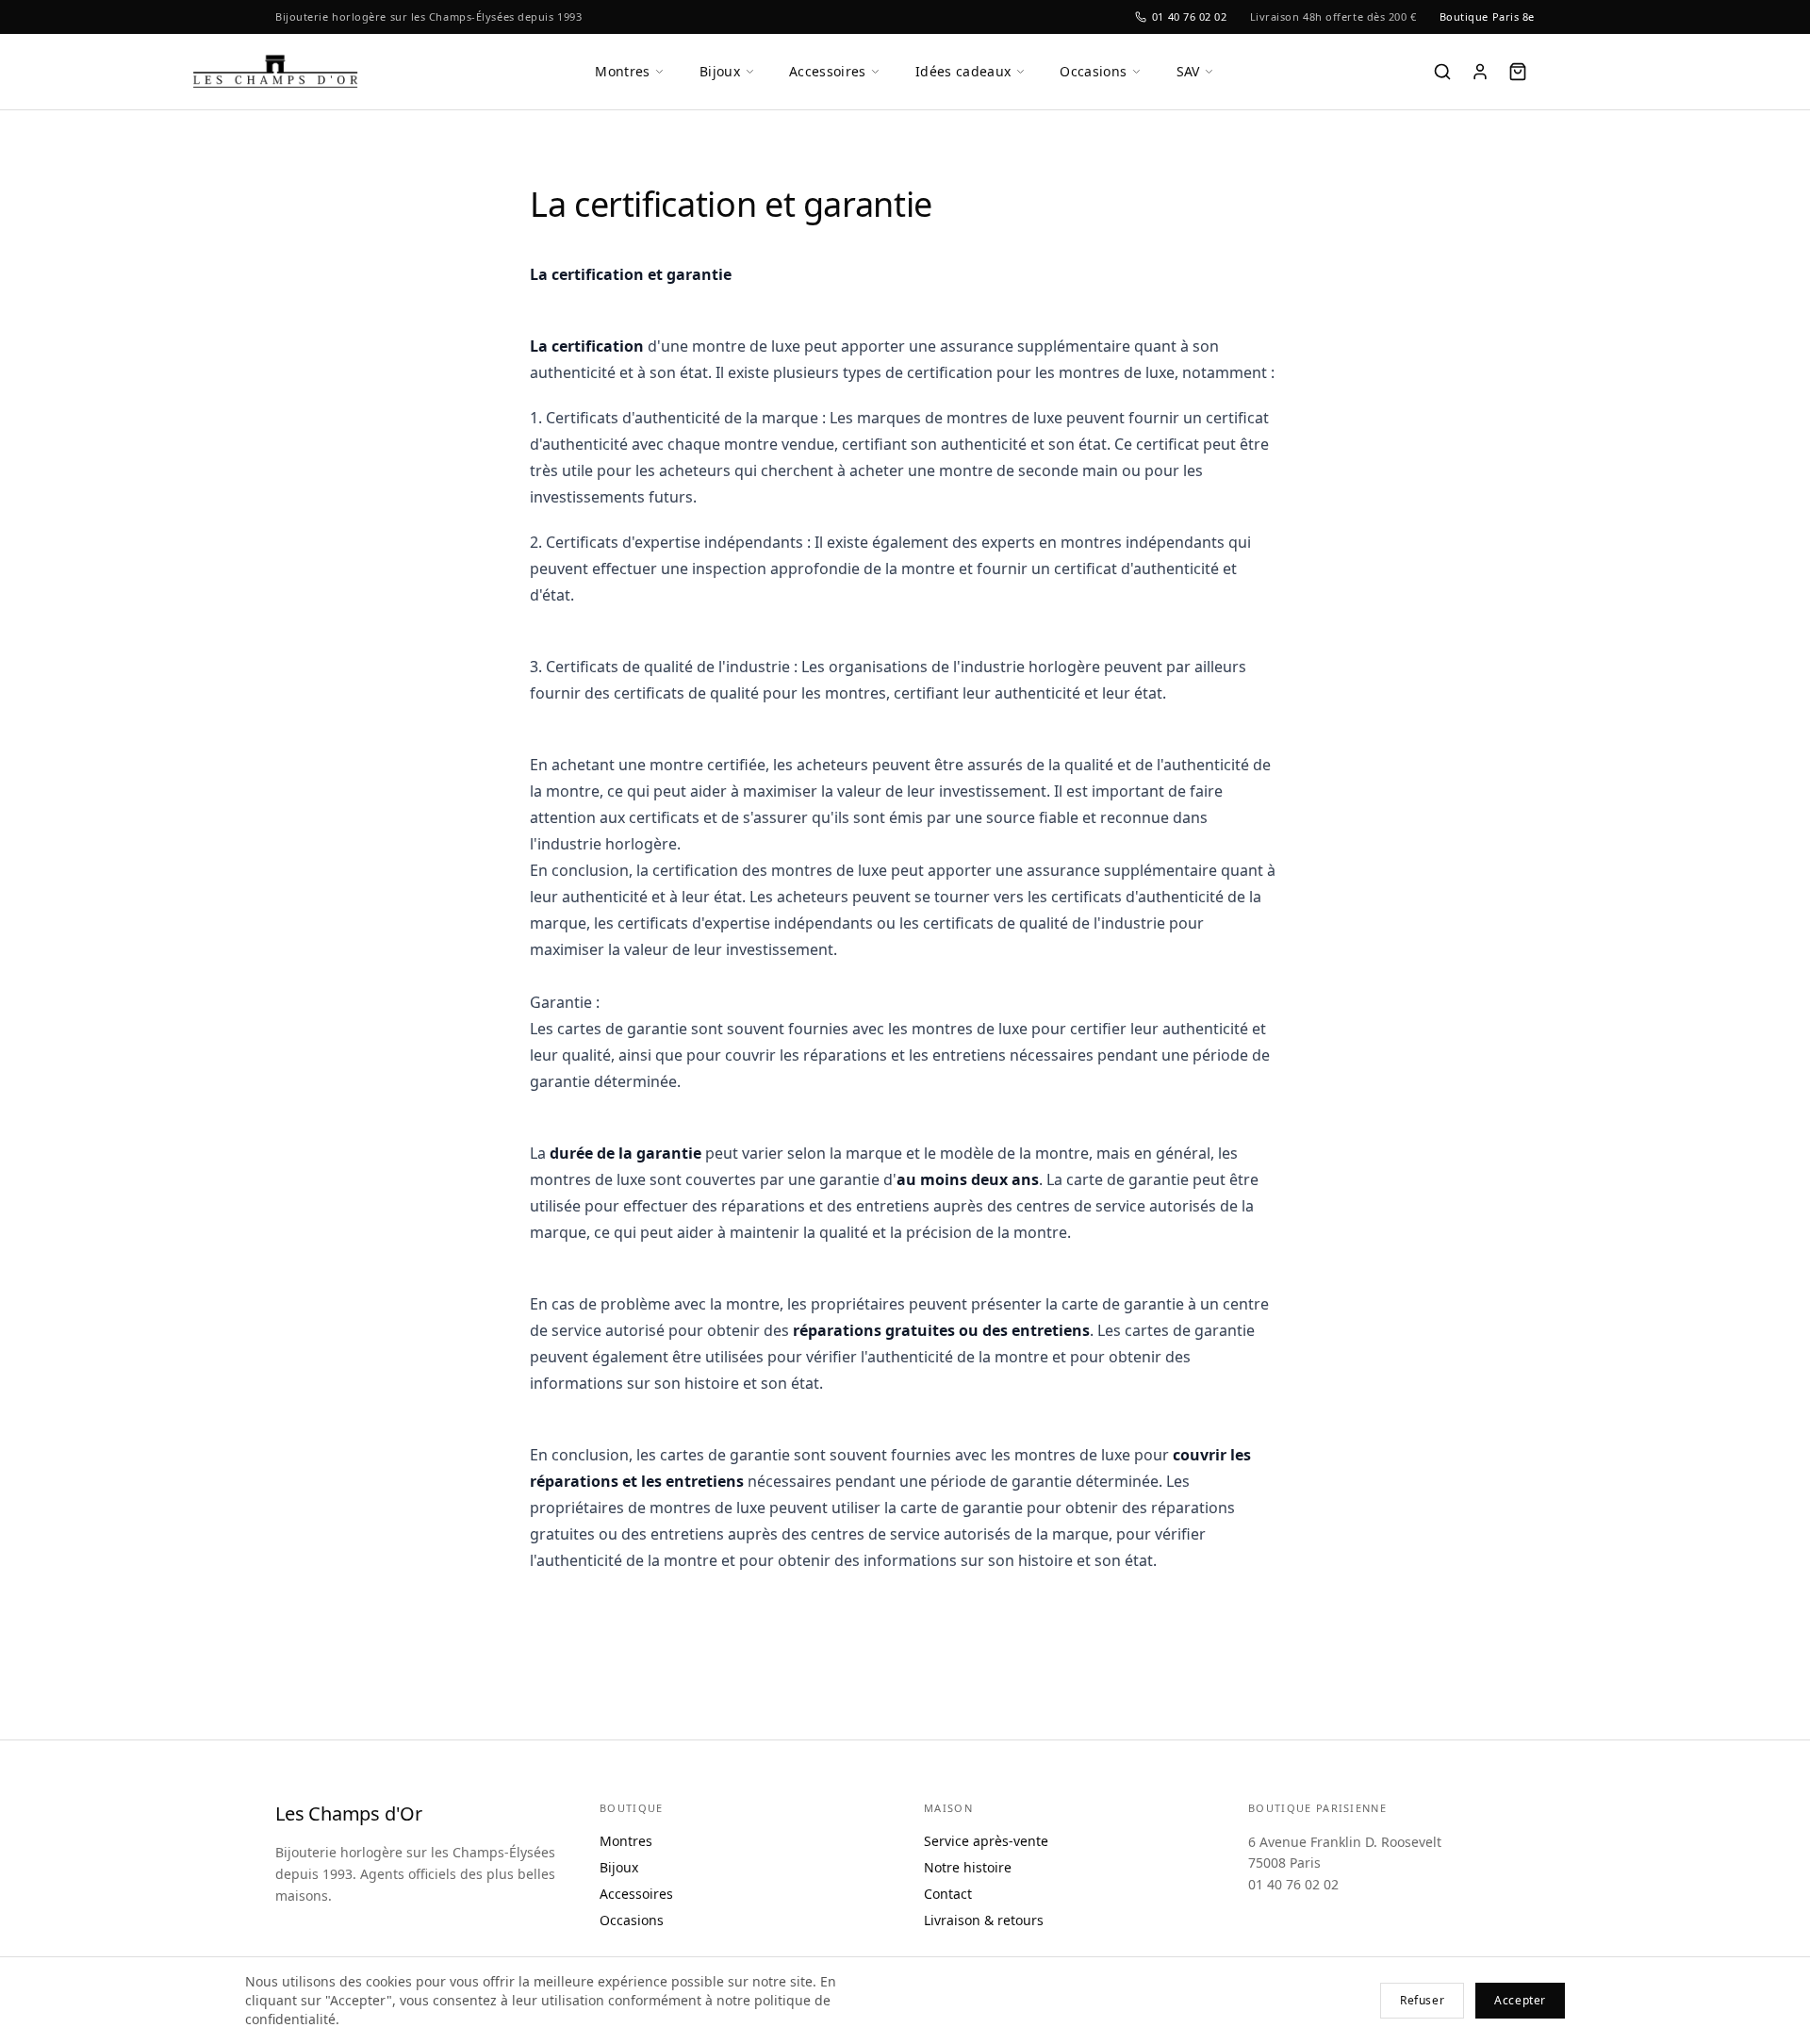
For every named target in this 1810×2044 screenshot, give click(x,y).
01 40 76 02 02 (1190, 16)
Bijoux (720, 71)
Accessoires (828, 71)
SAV (1188, 71)
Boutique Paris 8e (1487, 16)
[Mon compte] (1480, 72)
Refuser (1422, 2000)
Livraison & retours (984, 1920)
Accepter (1520, 2000)
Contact (948, 1894)
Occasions (1093, 71)
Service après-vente (986, 1841)
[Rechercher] (1442, 72)
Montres (622, 71)
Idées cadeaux (963, 71)
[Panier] (1518, 72)
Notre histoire (968, 1867)
